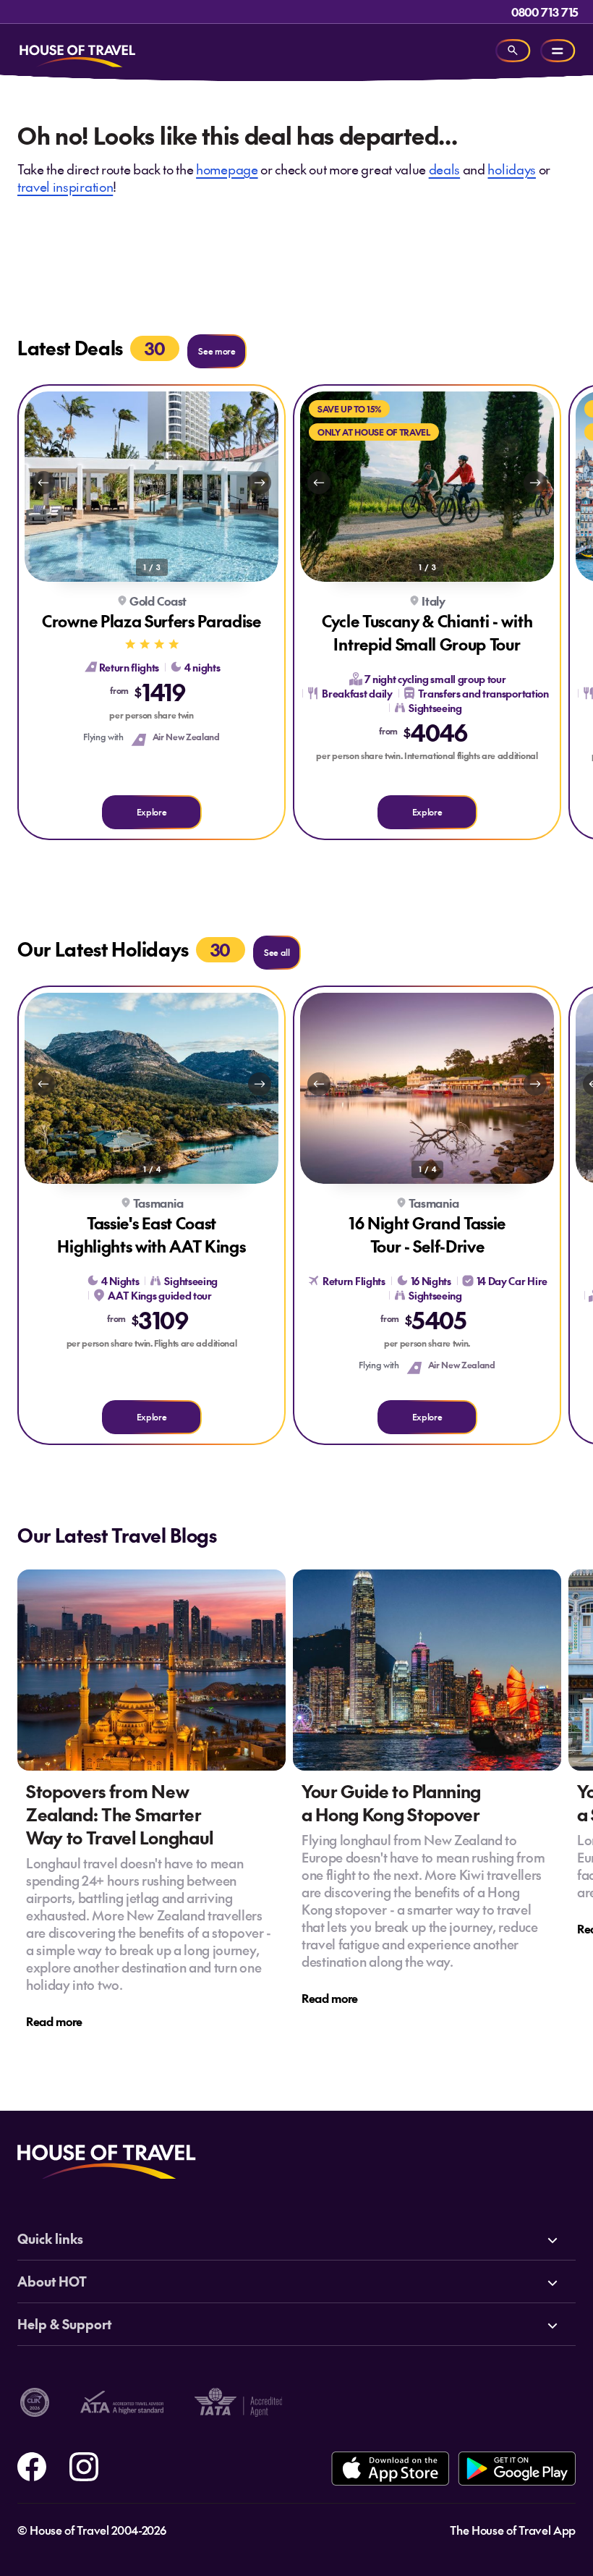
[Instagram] (84, 2465)
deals (444, 169)
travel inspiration (65, 186)
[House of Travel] (77, 51)
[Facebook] (32, 2465)
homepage (227, 169)
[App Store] (390, 2469)
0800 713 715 (545, 12)
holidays (511, 169)
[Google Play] (517, 2469)
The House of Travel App (513, 2530)
